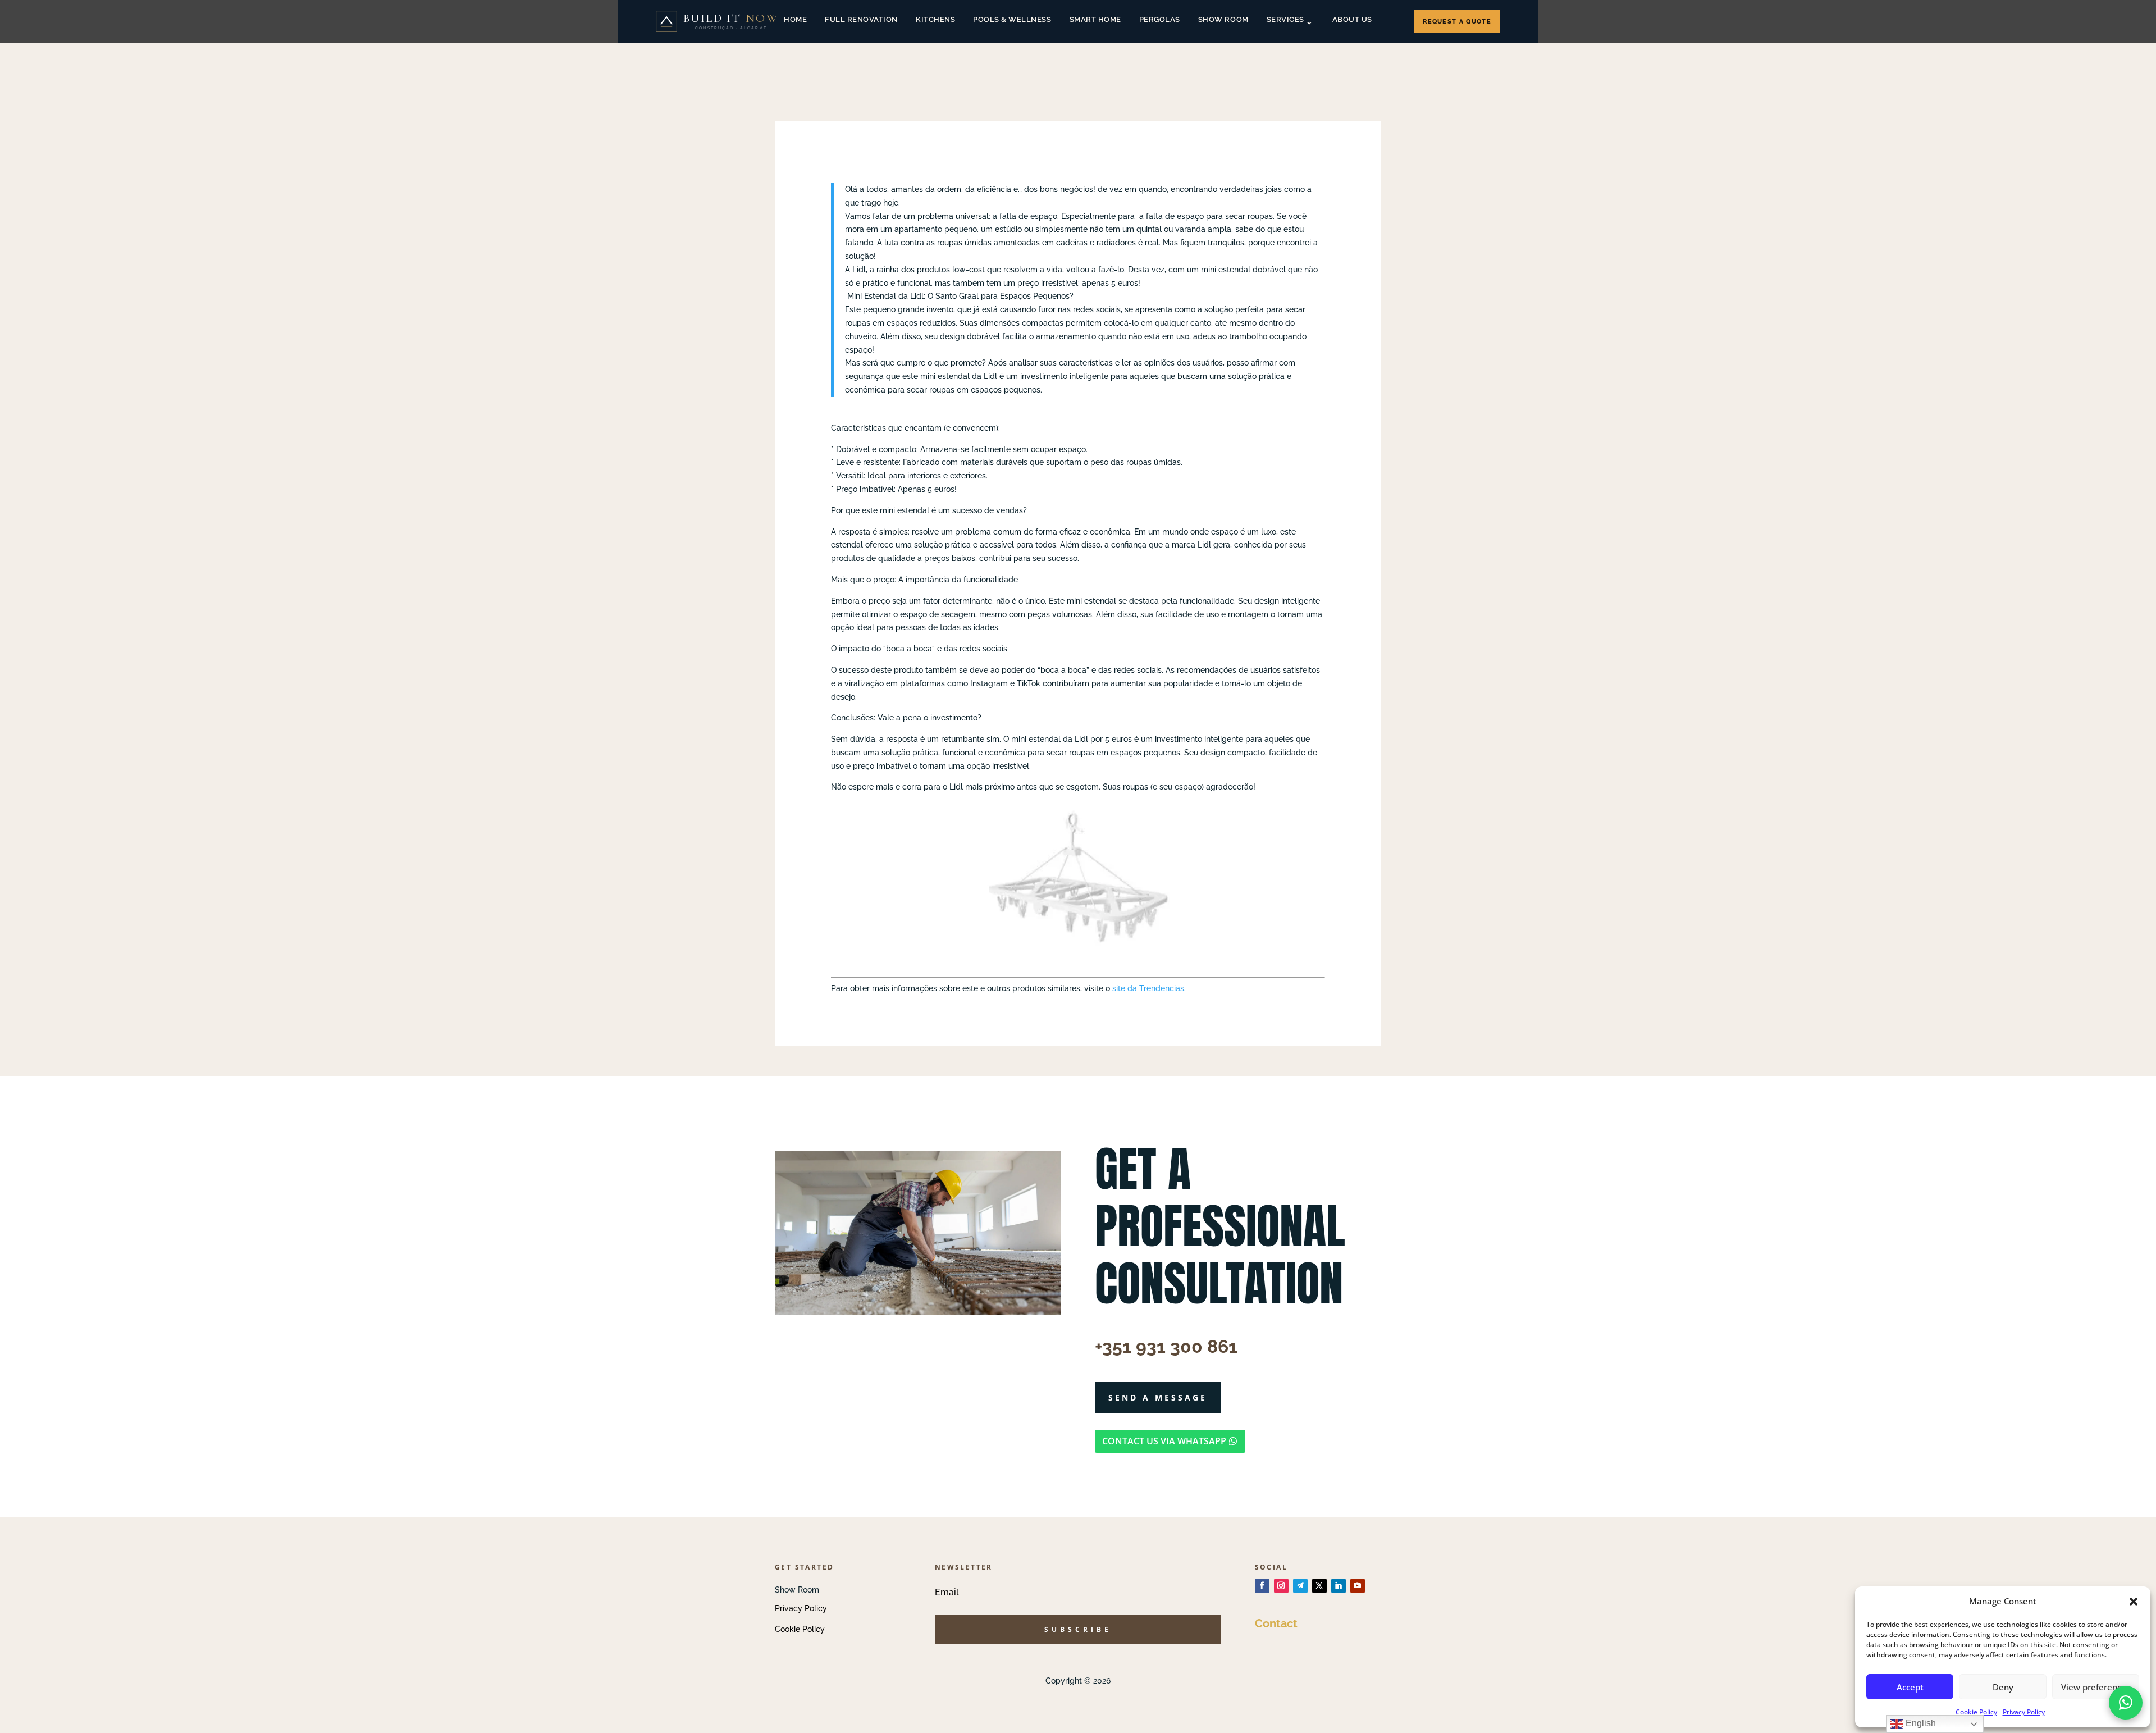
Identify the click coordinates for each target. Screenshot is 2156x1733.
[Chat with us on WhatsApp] (2126, 1703)
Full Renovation (861, 19)
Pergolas (1160, 19)
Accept (1910, 1687)
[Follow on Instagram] (1281, 1586)
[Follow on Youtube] (1358, 1586)
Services (1285, 19)
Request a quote (1457, 22)
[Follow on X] (1319, 1586)
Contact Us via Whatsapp (1164, 1441)
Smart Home (1095, 19)
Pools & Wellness (1012, 19)
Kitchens (935, 19)
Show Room (1223, 19)
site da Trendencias (1148, 988)
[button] (2134, 1602)
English (1920, 1723)
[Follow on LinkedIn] (1339, 1586)
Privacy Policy (2024, 1712)
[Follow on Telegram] (1300, 1586)
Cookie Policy (1976, 1712)
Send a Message (1158, 1397)
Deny (2003, 1687)
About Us (1352, 19)
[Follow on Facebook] (1262, 1586)
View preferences (2096, 1687)
